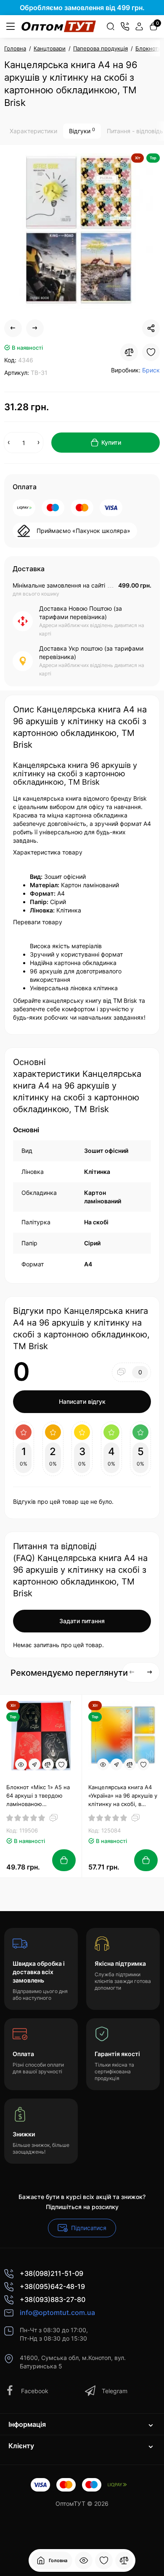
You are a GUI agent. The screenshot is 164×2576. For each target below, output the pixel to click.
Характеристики (33, 131)
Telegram (115, 2391)
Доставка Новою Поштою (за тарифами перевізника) (81, 613)
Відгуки (82, 131)
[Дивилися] (84, 2560)
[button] (150, 1672)
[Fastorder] (34, 1764)
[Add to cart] (64, 1860)
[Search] (111, 26)
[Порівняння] (124, 2560)
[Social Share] (151, 328)
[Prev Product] (13, 328)
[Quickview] (21, 1764)
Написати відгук (82, 1401)
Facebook (35, 2391)
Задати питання (82, 1621)
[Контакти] (125, 26)
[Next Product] (35, 328)
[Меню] (11, 26)
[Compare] (129, 352)
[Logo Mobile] (59, 26)
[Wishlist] (151, 352)
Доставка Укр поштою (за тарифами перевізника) (91, 653)
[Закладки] (104, 2560)
